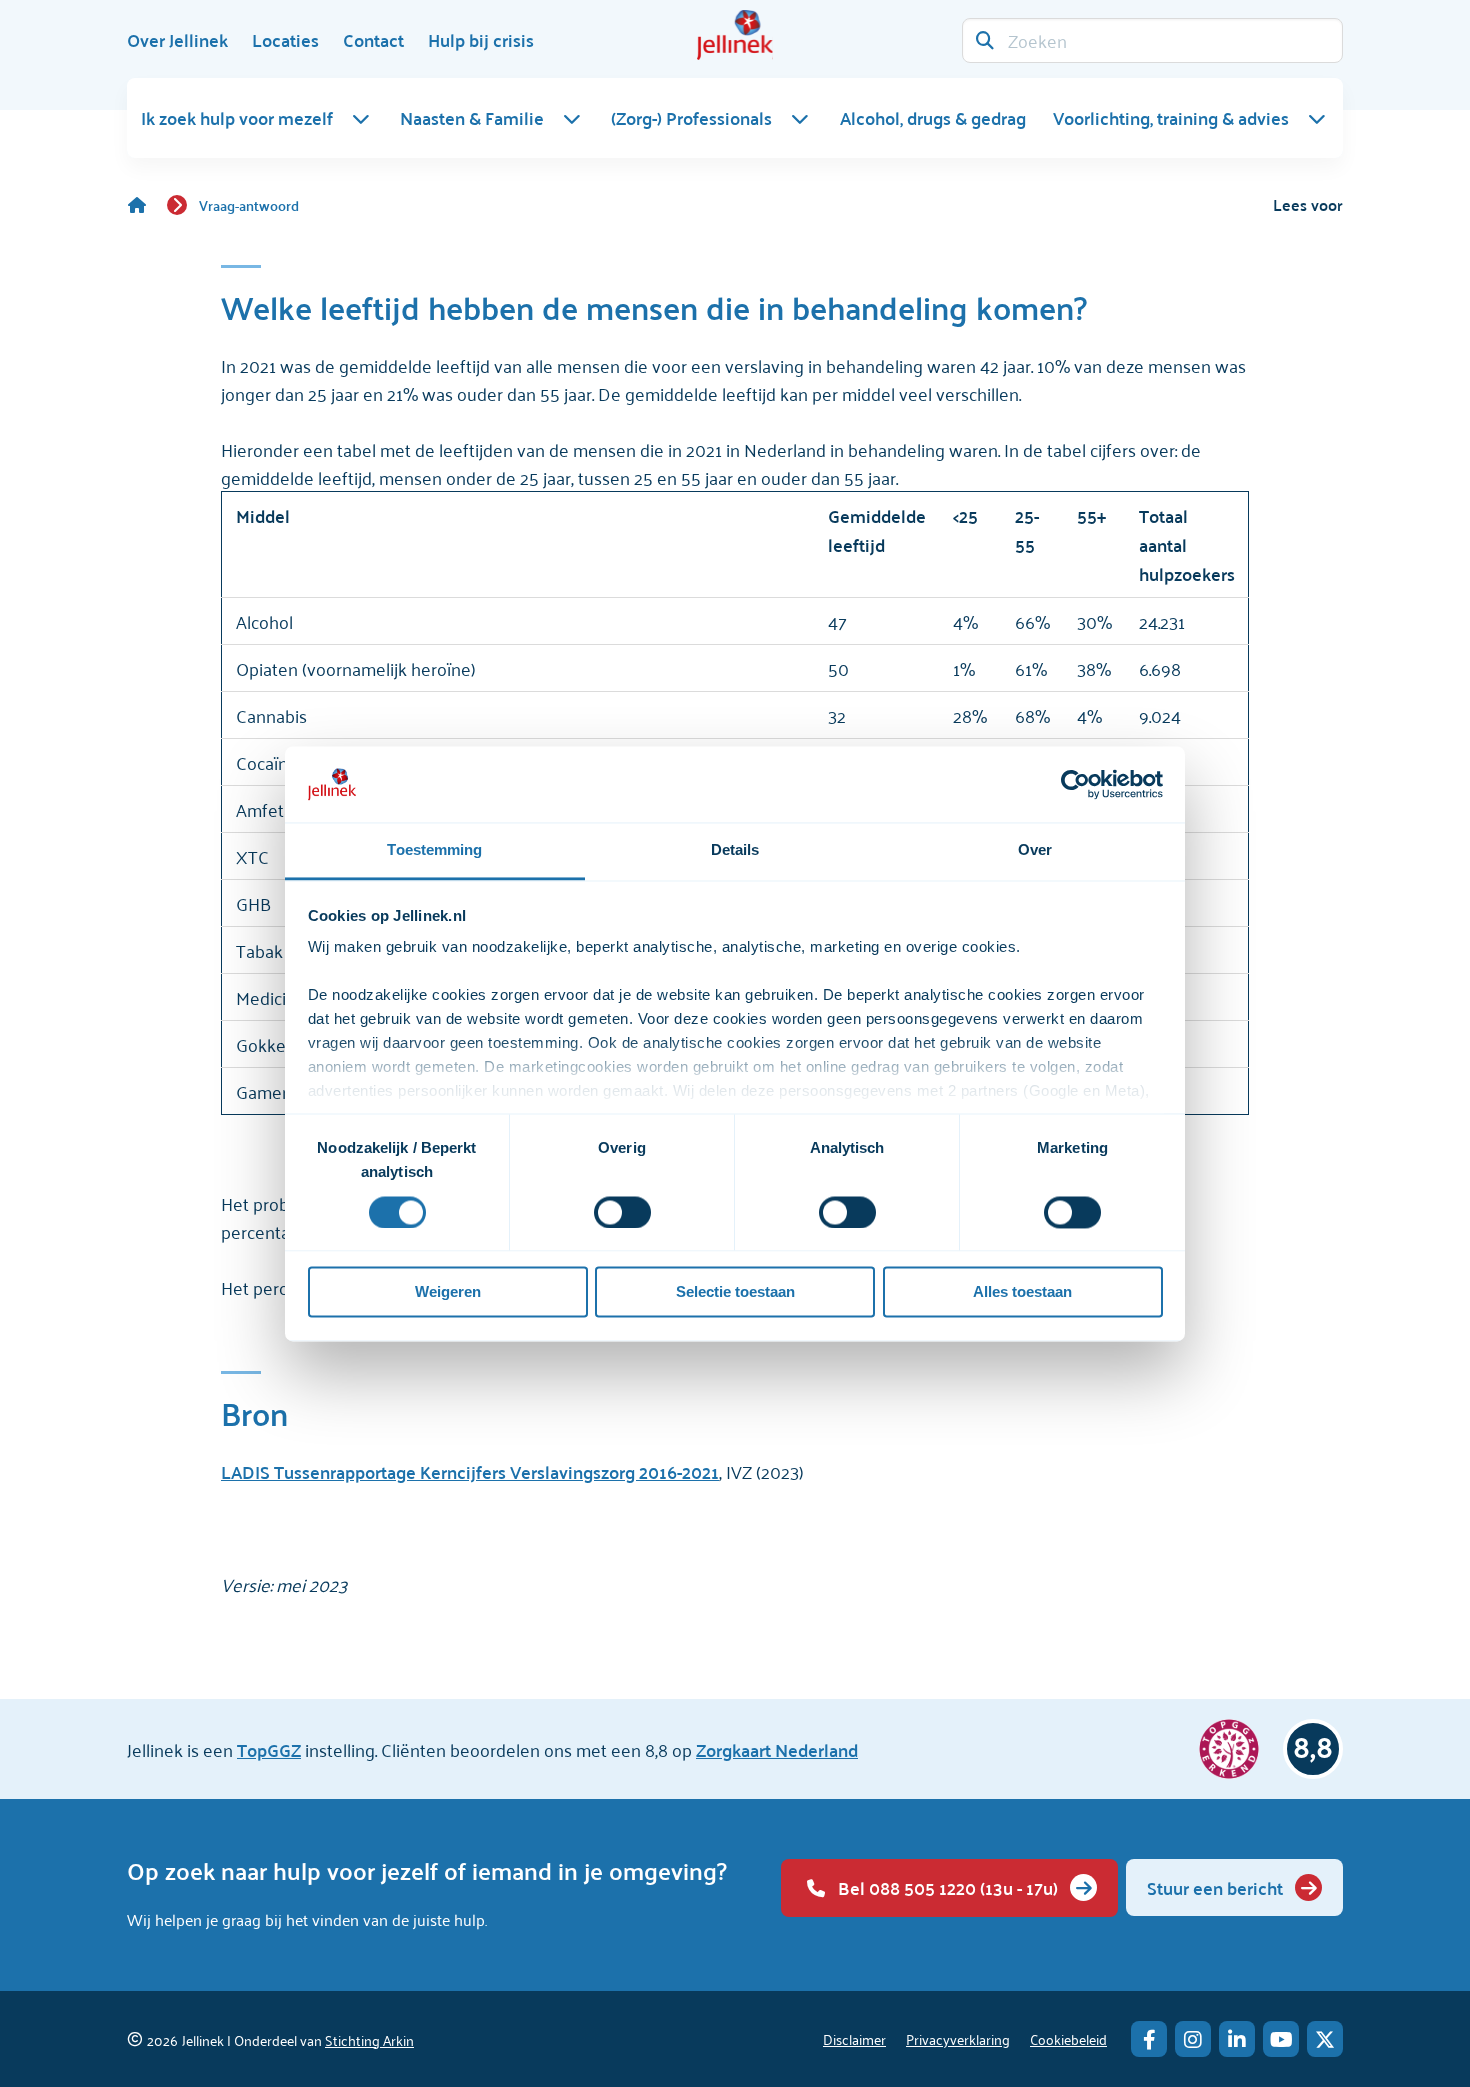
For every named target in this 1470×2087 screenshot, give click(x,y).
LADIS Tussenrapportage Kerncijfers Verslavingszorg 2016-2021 (470, 1471)
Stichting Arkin (369, 2039)
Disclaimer (854, 2038)
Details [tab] (735, 850)
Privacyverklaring (958, 2038)
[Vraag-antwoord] (147, 205)
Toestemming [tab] (434, 850)
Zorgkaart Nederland (777, 1749)
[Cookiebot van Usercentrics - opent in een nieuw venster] (1075, 784)
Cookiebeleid (1068, 2038)
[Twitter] (1325, 2039)
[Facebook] (1149, 2039)
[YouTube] (1281, 2039)
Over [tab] (1035, 850)
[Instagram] (1193, 2039)
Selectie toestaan (735, 1292)
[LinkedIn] (1237, 2039)
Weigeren (448, 1292)
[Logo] (735, 35)
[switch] (622, 1212)
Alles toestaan (1022, 1292)
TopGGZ (269, 1749)
